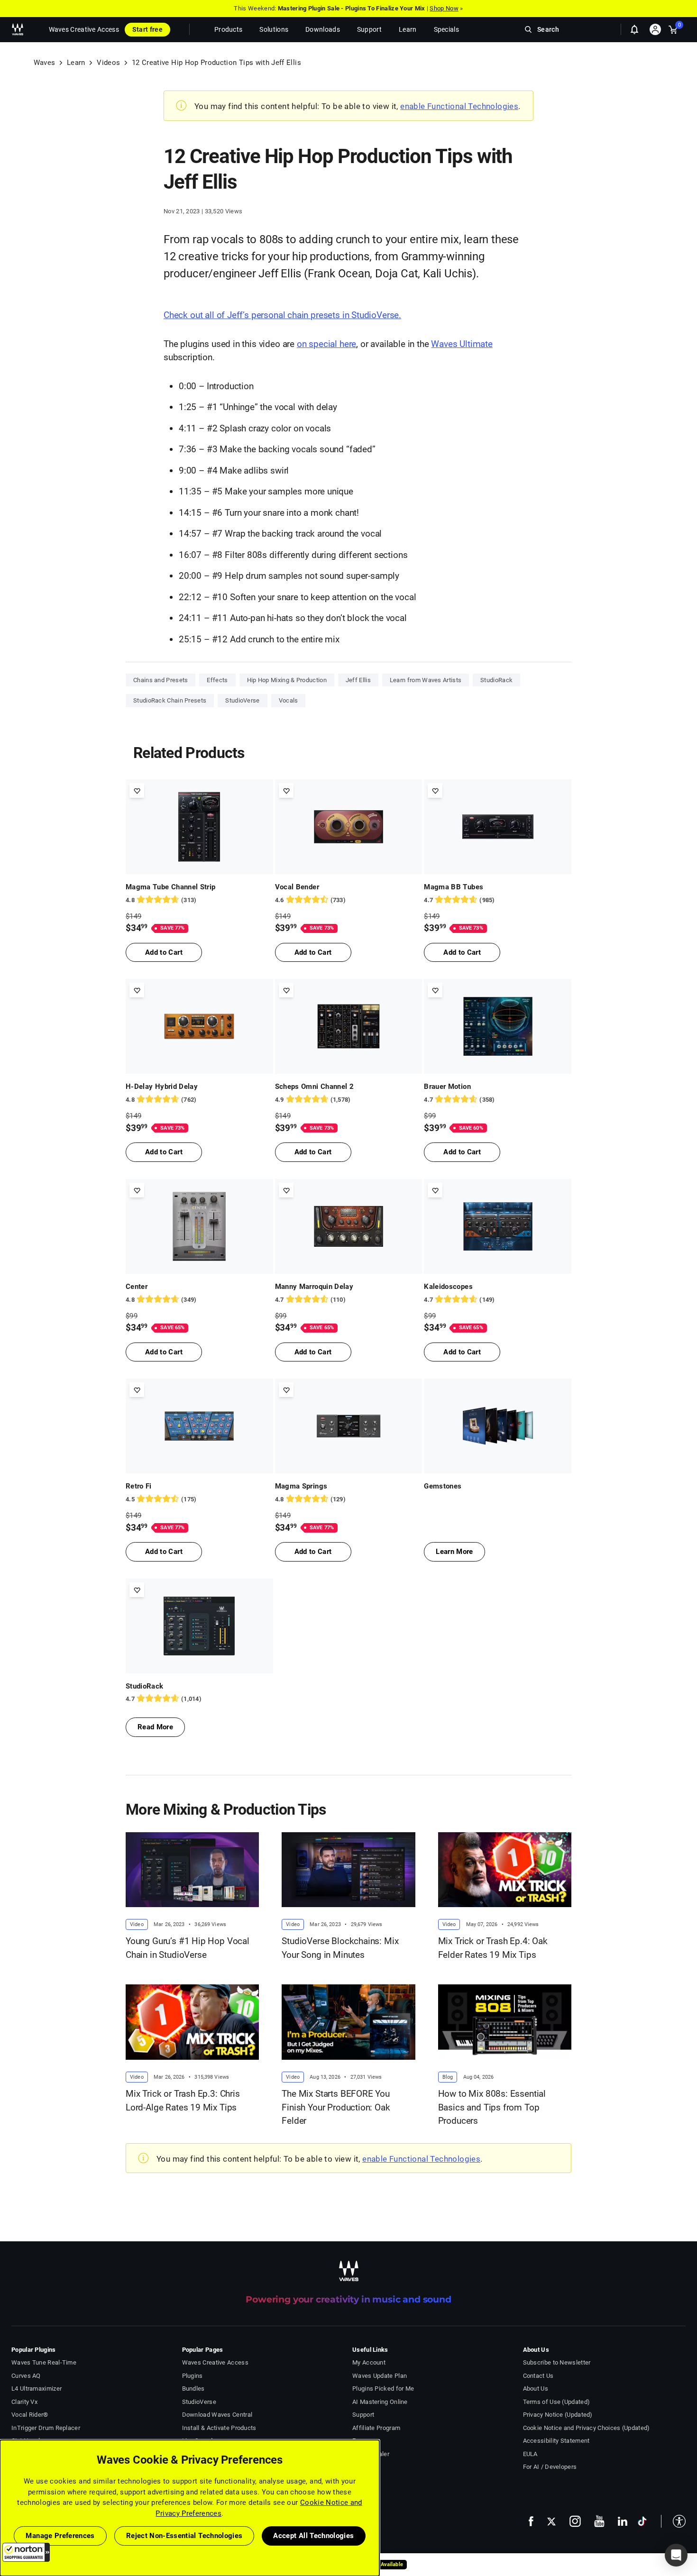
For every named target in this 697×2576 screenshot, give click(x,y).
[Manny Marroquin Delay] (349, 1226)
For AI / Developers (550, 2467)
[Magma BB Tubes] (498, 827)
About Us (536, 2389)
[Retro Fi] (199, 1426)
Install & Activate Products (219, 2428)
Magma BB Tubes (454, 887)
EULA (530, 2454)
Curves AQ (26, 2376)
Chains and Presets (160, 680)
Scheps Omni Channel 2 (314, 1087)
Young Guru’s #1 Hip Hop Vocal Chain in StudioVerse (188, 1948)
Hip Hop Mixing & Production (287, 680)
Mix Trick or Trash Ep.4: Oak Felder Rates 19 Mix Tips (493, 1948)
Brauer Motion (447, 1087)
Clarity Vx (24, 2402)
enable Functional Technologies (459, 106)
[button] (26, 2552)
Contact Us (538, 2376)
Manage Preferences (60, 2536)
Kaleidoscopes (448, 1287)
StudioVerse (242, 700)
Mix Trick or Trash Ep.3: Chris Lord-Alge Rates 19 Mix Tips (183, 2101)
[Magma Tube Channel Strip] (199, 827)
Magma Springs (301, 1486)
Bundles (193, 2389)
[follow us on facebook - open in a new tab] (531, 2521)
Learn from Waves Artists (426, 680)
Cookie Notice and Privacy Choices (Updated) (587, 2428)
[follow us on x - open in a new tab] (551, 2521)
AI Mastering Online (380, 2402)
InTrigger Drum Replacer (46, 2428)
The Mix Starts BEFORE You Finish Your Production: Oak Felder (336, 2107)
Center (137, 1287)
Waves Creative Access (84, 29)
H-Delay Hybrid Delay (162, 1087)
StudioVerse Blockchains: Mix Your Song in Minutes (340, 1948)
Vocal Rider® (30, 2415)
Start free (147, 29)
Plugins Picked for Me (383, 2389)
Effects (217, 680)
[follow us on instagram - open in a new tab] (575, 2521)
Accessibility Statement (556, 2441)
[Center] (199, 1226)
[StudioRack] (199, 1626)
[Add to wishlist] (137, 790)
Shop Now (444, 8)
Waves (45, 63)
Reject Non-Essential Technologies (184, 2536)
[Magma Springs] (349, 1426)
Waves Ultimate (462, 344)
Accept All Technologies (313, 2536)
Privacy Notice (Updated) (558, 2415)
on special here (326, 344)
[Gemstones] (498, 1426)
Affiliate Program (376, 2428)
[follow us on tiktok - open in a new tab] (642, 2521)
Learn (76, 63)
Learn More (454, 1552)
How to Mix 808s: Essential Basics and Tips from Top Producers (492, 2107)
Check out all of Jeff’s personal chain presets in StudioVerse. (282, 315)
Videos (108, 63)
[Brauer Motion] (498, 1026)
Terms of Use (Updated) (557, 2402)
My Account (369, 2362)
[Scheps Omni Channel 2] (349, 1026)
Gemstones (443, 1486)
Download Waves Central (217, 2415)
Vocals (289, 700)
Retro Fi (139, 1486)
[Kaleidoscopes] (498, 1226)
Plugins (193, 2376)
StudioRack (496, 680)
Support (363, 2415)
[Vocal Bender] (349, 827)
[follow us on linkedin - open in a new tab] (623, 2521)
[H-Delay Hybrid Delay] (199, 1026)
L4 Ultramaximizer (37, 2389)
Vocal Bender (297, 887)
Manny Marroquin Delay (314, 1287)
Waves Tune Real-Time (44, 2362)
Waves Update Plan (380, 2376)
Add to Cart (164, 952)
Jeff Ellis (358, 680)
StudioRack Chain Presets (170, 700)
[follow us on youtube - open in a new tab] (599, 2521)
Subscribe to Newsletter (557, 2362)
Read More (155, 1727)
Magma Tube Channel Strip (170, 887)
